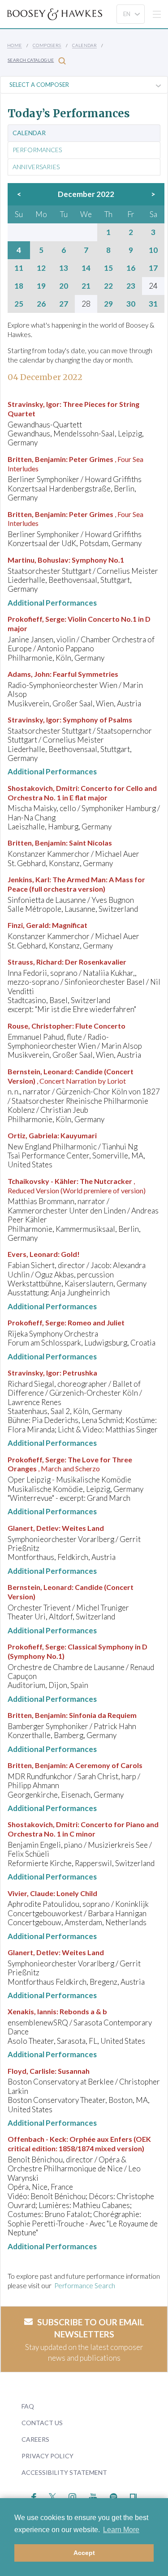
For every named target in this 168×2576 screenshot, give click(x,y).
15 (108, 268)
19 (41, 286)
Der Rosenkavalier (96, 962)
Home (15, 45)
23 (131, 286)
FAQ (28, 2406)
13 (64, 268)
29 (108, 304)
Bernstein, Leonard (40, 1071)
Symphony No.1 (98, 560)
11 (19, 268)
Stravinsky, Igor (34, 404)
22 (108, 286)
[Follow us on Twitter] (53, 2496)
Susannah (74, 2071)
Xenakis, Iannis (32, 2011)
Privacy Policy (47, 2456)
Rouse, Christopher (40, 1026)
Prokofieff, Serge (36, 619)
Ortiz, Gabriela (32, 1135)
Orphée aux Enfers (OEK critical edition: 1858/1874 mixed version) (79, 2144)
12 (41, 268)
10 (153, 250)
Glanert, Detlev (33, 1528)
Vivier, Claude (30, 1893)
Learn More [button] (121, 2530)
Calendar (84, 45)
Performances (37, 150)
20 (64, 286)
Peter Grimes (91, 459)
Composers (47, 45)
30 (131, 304)
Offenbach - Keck (37, 2139)
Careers (35, 2439)
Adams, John (29, 674)
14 (86, 268)
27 (64, 304)
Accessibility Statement (64, 2472)
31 (153, 304)
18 (19, 286)
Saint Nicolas (90, 843)
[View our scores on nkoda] (133, 2496)
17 (153, 268)
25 (19, 304)
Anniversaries (36, 167)
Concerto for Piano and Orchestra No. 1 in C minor (83, 1829)
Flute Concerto (100, 1026)
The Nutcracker (106, 1181)
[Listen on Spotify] (114, 2496)
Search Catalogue (31, 60)
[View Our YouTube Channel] (93, 2496)
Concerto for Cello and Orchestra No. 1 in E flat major (82, 793)
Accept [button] (84, 2553)
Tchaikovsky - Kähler (42, 1181)
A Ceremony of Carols (106, 1765)
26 (41, 304)
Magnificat (70, 925)
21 (86, 286)
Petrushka (80, 1373)
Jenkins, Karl (28, 879)
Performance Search (85, 2286)
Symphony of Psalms (97, 720)
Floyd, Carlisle (31, 2071)
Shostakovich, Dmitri (43, 788)
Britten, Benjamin (37, 459)
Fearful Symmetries (86, 674)
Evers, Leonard (33, 1254)
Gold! (70, 1254)
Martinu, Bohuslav (38, 560)
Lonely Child (77, 1893)
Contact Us (42, 2423)
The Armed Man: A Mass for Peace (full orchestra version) (76, 884)
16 (131, 268)
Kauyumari (79, 1135)
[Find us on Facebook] (34, 2496)
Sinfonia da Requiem (103, 1715)
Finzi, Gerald (28, 925)
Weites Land (83, 1528)
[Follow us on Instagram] (72, 2496)
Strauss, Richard (35, 962)
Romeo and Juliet (96, 1322)
